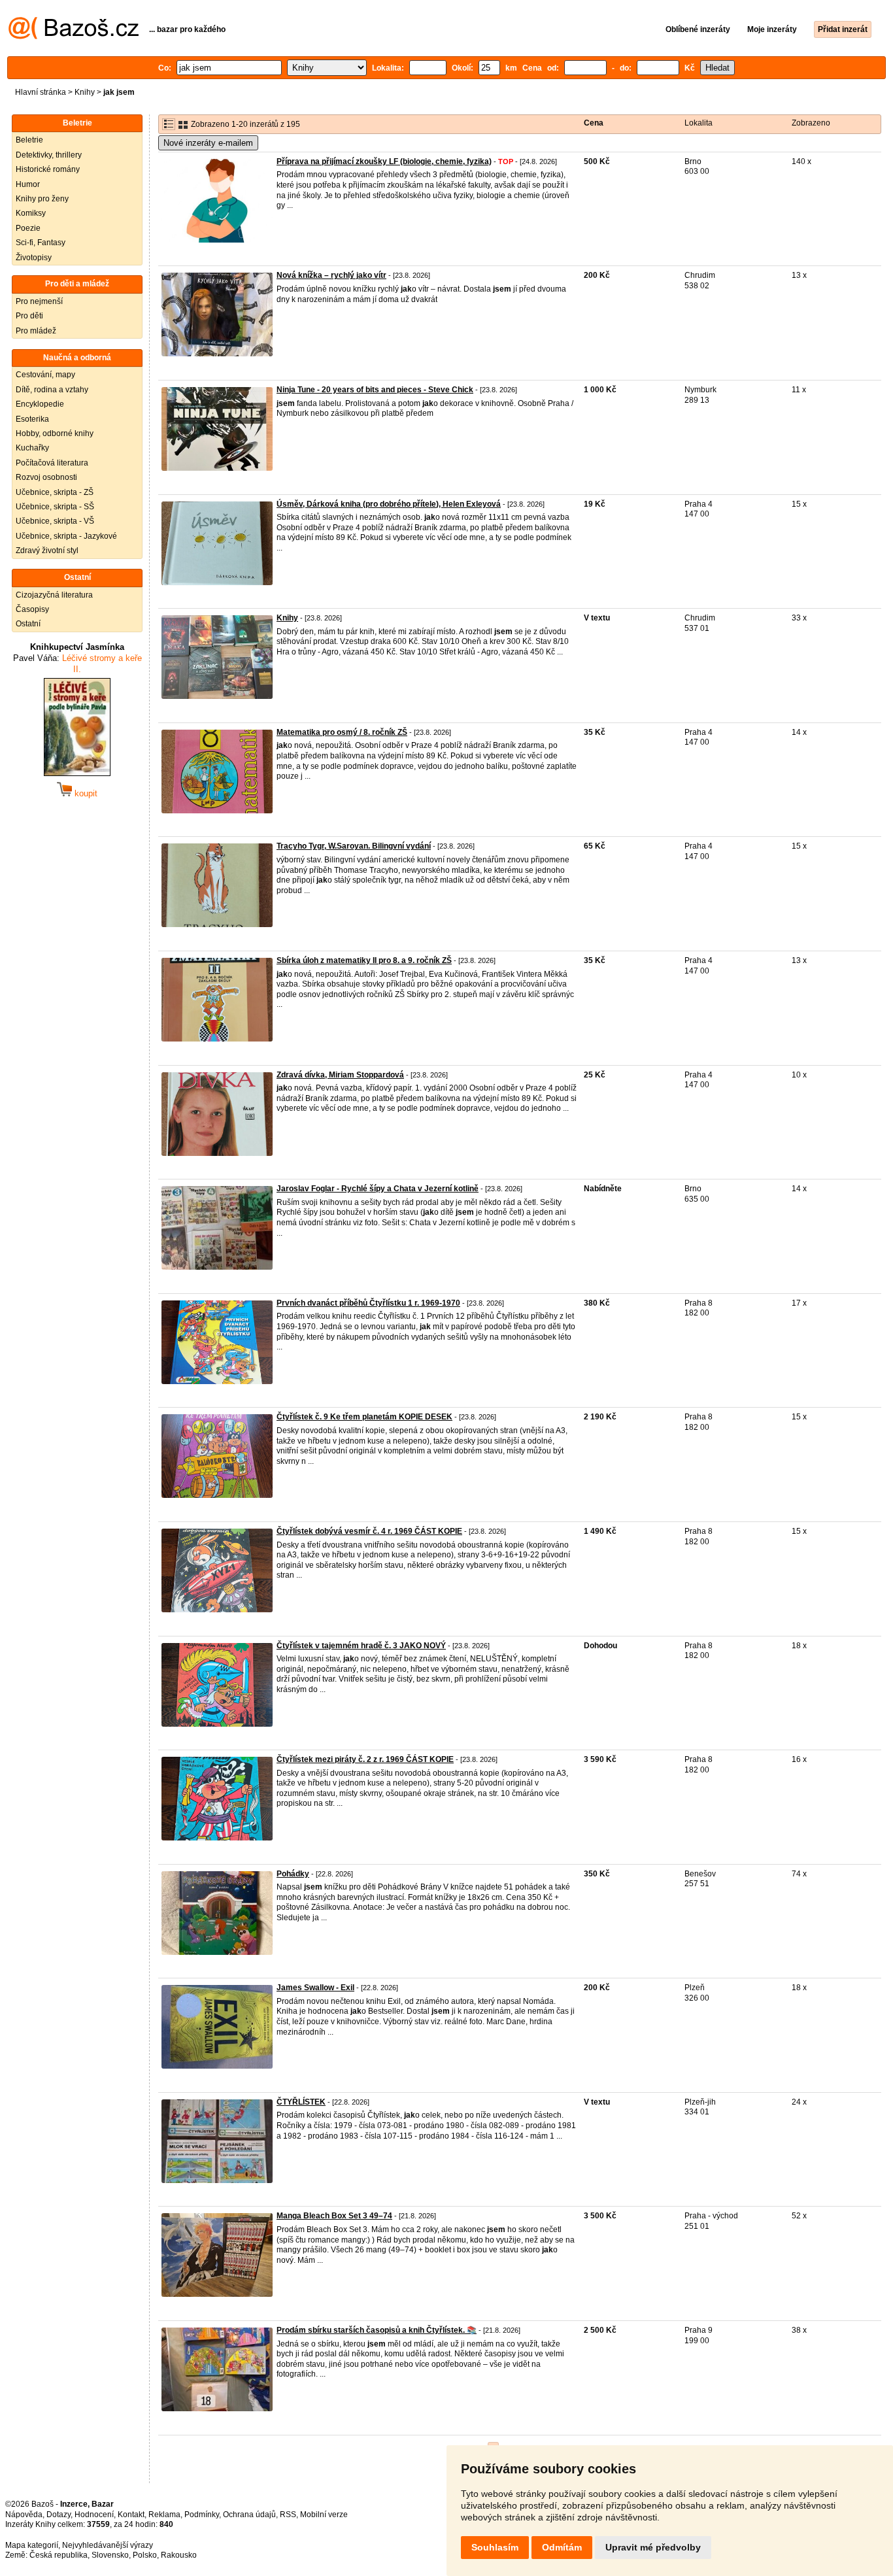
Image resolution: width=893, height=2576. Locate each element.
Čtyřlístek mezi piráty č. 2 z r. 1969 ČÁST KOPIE (365, 1759)
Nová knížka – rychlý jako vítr (331, 275)
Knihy (85, 92)
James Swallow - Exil (315, 1988)
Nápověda (24, 2515)
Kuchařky (32, 448)
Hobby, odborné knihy (55, 433)
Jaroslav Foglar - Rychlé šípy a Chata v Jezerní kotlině (378, 1189)
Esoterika (32, 419)
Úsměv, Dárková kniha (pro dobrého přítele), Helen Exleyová (389, 504)
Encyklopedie (40, 404)
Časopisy (32, 609)
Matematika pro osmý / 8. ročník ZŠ (342, 732)
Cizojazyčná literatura (54, 595)
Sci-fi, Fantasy (41, 243)
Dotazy (59, 2515)
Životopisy (34, 258)
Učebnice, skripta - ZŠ (55, 492)
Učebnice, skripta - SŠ (55, 507)
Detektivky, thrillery (49, 155)
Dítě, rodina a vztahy (52, 390)
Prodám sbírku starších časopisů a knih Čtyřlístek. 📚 (377, 2330)
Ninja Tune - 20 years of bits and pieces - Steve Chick (375, 390)
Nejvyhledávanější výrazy (108, 2545)
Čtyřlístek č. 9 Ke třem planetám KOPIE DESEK (364, 1417)
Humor (28, 184)
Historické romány (48, 169)
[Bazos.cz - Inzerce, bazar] (74, 37)
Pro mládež (36, 331)
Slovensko (110, 2555)
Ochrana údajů (249, 2515)
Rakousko (179, 2555)
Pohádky (293, 1874)
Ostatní (28, 624)
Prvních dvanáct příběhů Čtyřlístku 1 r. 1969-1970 (368, 1303)
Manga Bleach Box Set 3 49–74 (334, 2216)
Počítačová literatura (52, 463)
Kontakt (131, 2515)
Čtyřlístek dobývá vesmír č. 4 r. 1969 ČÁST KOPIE (369, 1531)
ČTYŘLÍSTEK (301, 2102)
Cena (594, 123)
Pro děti (29, 316)
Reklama (164, 2515)
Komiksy (31, 213)
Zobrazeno (811, 123)
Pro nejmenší (39, 301)
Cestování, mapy (45, 375)
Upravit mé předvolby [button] (653, 2547)
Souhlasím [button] (495, 2547)
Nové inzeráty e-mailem (208, 143)
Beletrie (29, 140)
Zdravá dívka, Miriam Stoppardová (340, 1075)
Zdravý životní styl (47, 551)
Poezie (28, 228)
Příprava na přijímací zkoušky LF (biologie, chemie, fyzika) (384, 161)
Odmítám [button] (562, 2547)
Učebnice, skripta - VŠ (55, 521)
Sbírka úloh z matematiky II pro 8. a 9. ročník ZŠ (364, 960)
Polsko (145, 2555)
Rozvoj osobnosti (46, 477)
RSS (288, 2515)
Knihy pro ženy (42, 199)
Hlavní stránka (41, 92)
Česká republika (59, 2555)
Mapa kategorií (32, 2545)
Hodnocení (94, 2515)
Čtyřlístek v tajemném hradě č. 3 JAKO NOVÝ (361, 1646)
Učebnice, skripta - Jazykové (66, 536)
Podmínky (202, 2515)
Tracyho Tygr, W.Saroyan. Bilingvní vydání (354, 846)
